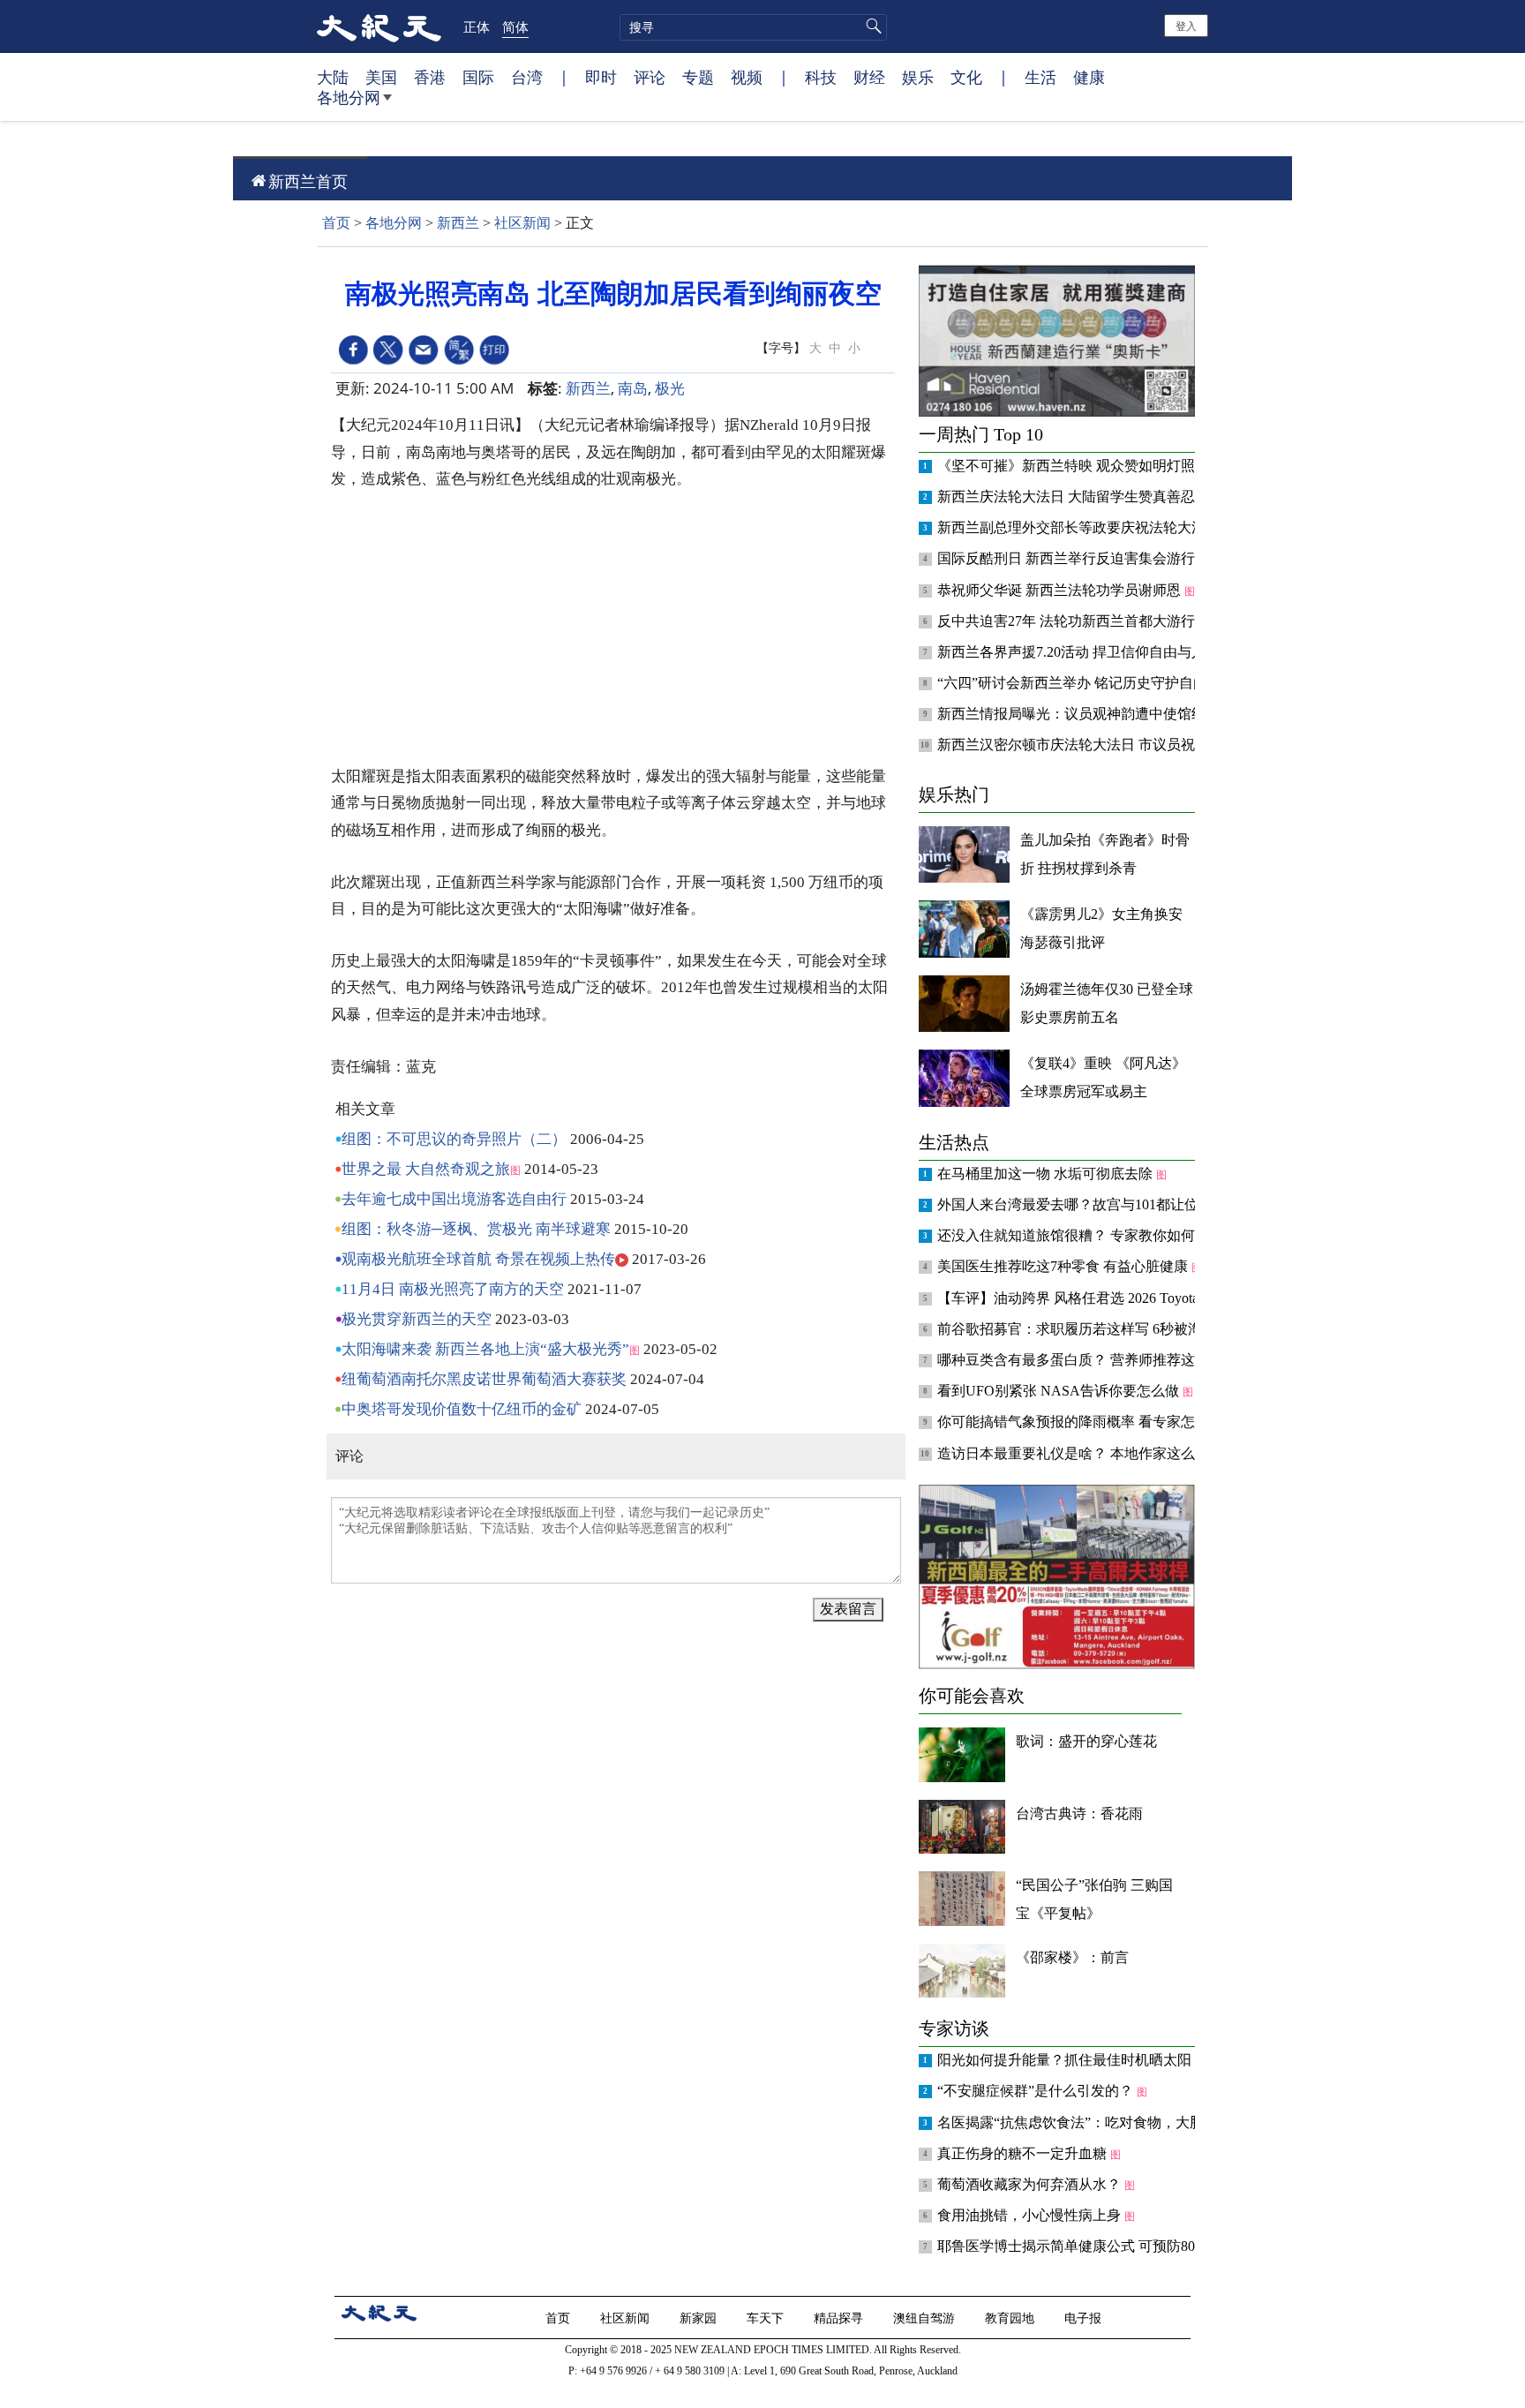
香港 (430, 77)
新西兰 (458, 223)
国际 (478, 77)
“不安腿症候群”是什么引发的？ (1037, 2091)
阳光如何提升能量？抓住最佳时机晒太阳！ (1073, 2060)
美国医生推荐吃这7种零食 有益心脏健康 (1064, 1266)
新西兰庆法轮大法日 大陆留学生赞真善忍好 (1075, 497)
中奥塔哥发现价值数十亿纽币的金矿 (462, 1409)
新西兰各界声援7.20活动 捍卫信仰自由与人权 (1080, 652)
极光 (670, 388)
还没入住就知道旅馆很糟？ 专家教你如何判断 (1082, 1235)
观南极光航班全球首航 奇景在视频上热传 (478, 1259)
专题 (698, 77)
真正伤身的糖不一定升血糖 (1024, 2153)
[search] (753, 27)
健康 (1089, 77)
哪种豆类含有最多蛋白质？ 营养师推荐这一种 (1082, 1360)
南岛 (633, 388)
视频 (747, 77)
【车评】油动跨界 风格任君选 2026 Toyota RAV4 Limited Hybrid (1134, 1298)
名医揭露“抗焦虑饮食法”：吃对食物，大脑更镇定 (1093, 2122)
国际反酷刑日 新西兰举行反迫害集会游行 (1068, 558)
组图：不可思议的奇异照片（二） (454, 1139)
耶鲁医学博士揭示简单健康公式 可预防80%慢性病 (1095, 2246)
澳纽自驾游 (926, 2318)
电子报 (1085, 2318)
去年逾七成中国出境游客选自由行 (454, 1199)
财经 (869, 77)
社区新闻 (522, 223)
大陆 (333, 77)
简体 (515, 26)
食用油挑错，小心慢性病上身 (1031, 2215)
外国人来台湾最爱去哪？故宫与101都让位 (1070, 1204)
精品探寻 (840, 2318)
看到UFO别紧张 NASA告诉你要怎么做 (1060, 1391)
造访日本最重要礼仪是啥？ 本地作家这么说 (1075, 1453)
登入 (1186, 25)
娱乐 (918, 77)
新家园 (700, 2318)
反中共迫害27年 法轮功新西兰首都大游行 (1068, 621)
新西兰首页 (308, 181)
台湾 (527, 77)
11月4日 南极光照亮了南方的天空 (453, 1289)
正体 (477, 26)
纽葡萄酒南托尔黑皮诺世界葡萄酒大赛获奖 (484, 1379)
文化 (966, 77)
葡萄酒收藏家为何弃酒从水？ (1031, 2184)
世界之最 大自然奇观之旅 (426, 1169)
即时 (601, 77)
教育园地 (1011, 2318)
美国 (381, 77)
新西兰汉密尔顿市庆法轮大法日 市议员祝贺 (1075, 745)
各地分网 (349, 97)
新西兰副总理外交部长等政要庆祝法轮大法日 (1080, 527)
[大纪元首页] (379, 26)
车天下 (767, 2318)
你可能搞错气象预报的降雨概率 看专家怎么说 (1082, 1422)
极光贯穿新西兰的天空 (417, 1319)
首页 (336, 223)
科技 (821, 77)
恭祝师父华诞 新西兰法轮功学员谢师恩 (1061, 590)
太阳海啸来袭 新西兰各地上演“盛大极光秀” (485, 1349)
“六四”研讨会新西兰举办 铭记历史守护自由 (1074, 683)
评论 (650, 77)
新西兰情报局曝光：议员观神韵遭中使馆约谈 (1080, 714)
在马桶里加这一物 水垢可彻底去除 (1047, 1174)
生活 (1040, 77)
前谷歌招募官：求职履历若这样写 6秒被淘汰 (1078, 1329)
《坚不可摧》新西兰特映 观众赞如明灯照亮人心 (1089, 466)
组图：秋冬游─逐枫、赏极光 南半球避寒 (476, 1229)
